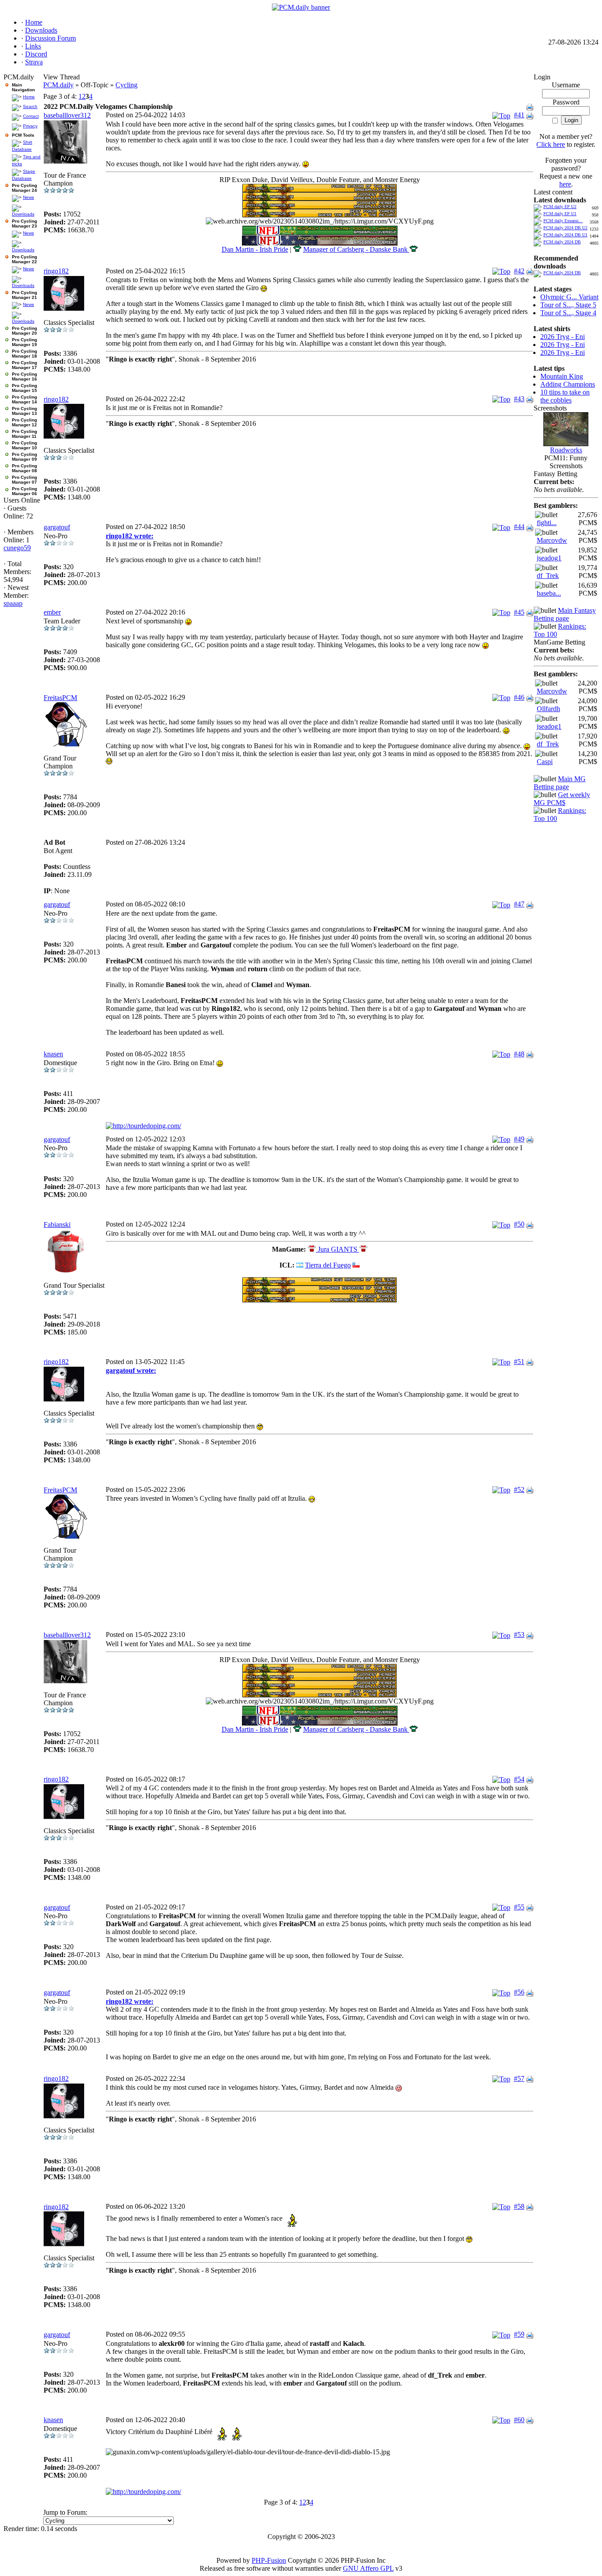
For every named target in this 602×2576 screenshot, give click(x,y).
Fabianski (57, 1225)
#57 (519, 2078)
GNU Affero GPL (368, 2568)
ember (52, 612)
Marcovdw (552, 540)
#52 (519, 1489)
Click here (551, 144)
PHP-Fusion (269, 2560)
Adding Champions (568, 384)
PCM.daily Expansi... (563, 221)
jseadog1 (549, 558)
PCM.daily (58, 85)
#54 (519, 1779)
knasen (53, 1054)
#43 (519, 399)
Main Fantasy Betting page (565, 614)
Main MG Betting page (560, 783)
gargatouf (57, 527)
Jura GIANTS (338, 1249)
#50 (519, 1224)
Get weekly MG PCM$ (562, 799)
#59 (519, 2334)
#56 (519, 1992)
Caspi (545, 762)
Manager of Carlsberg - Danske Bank (356, 249)
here (565, 184)
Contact (31, 116)
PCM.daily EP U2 (560, 207)
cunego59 (17, 548)
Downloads (23, 214)
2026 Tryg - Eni (563, 337)
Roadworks (566, 450)
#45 (519, 612)
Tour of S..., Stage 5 (568, 305)
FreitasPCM (60, 698)
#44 (519, 527)
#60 (519, 2420)
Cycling (126, 85)
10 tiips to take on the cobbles (565, 396)
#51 (519, 1362)
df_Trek (548, 576)
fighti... (547, 523)
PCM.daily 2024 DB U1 (565, 235)
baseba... (549, 593)
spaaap (13, 603)
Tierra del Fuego (328, 1265)
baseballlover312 (67, 115)
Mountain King (562, 376)
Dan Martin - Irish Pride (255, 249)
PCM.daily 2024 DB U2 (565, 228)
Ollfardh (548, 709)
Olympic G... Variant (569, 297)
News (28, 197)
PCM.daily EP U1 (560, 214)
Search (30, 106)
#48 (519, 1054)
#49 (519, 1139)
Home (29, 97)
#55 (519, 1907)
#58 (519, 2206)
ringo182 (56, 271)
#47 (519, 904)
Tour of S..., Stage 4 (568, 313)
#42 (519, 271)
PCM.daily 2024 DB (562, 242)
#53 (519, 1635)
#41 (519, 115)
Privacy (30, 126)
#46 (519, 697)
